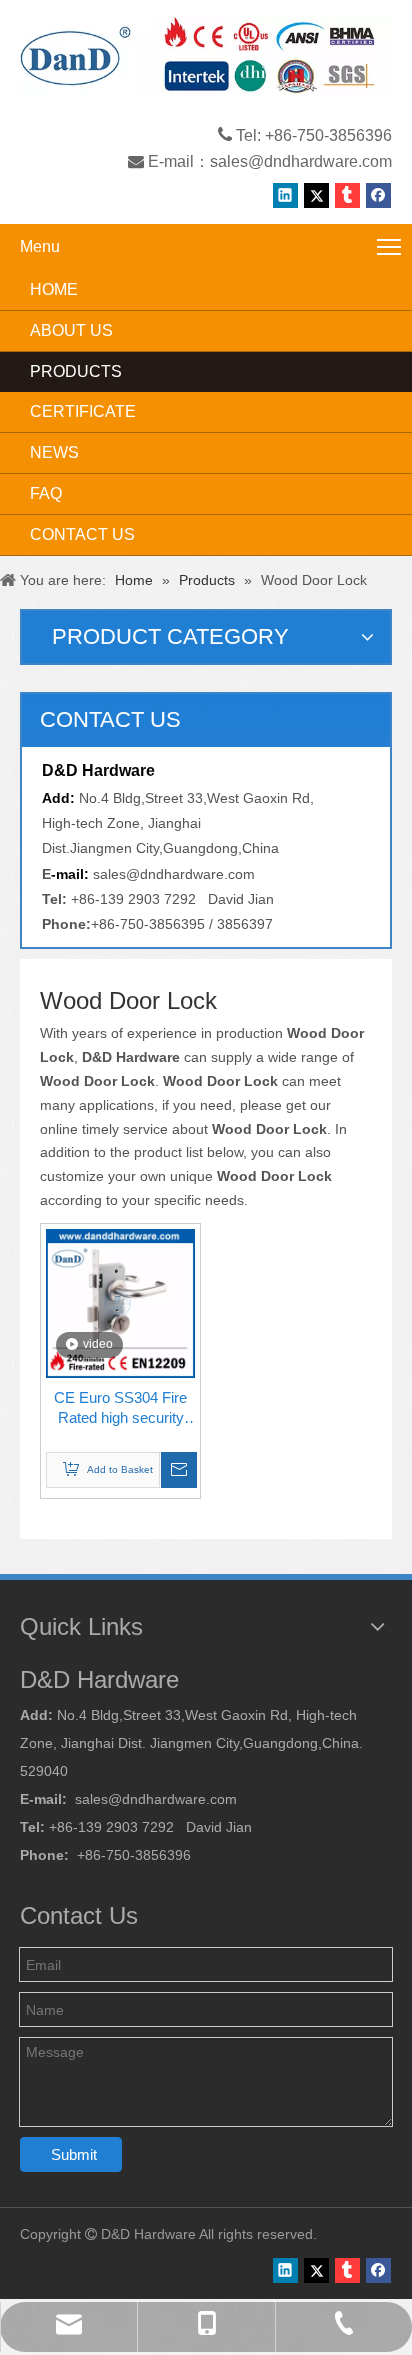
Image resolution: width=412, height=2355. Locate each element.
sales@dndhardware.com (301, 161)
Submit (74, 2154)
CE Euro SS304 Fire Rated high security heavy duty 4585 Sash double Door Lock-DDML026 (121, 1408)
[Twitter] (316, 195)
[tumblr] (347, 195)
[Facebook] (378, 195)
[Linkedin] (285, 195)
